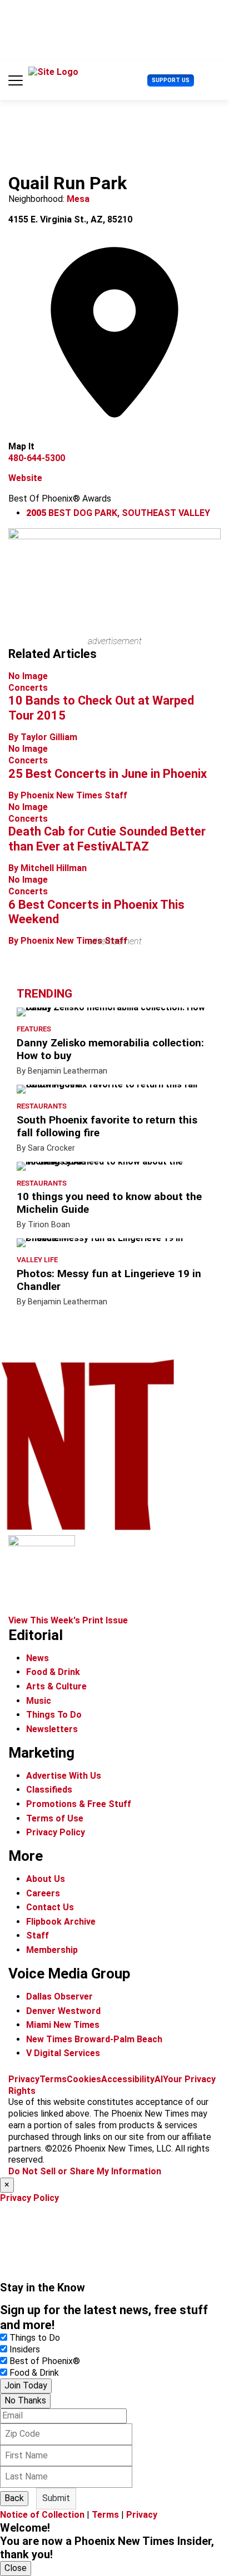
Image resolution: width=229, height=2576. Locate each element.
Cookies (84, 2079)
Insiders (25, 2349)
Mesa (78, 199)
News (38, 1658)
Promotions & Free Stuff (79, 1804)
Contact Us (50, 1907)
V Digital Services (63, 2053)
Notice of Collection (42, 2515)
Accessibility (128, 2079)
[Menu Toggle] (16, 80)
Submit (56, 2498)
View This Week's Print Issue (68, 1620)
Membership (52, 1950)
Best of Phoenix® (45, 2361)
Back (14, 2498)
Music (39, 1701)
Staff (38, 1935)
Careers (43, 1893)
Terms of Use (55, 1818)
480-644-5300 (37, 458)
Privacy (24, 2079)
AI (159, 2079)
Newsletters (52, 1729)
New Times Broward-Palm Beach (94, 2039)
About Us (46, 1879)
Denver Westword (63, 2011)
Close (16, 2568)
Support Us (171, 80)
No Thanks (25, 2400)
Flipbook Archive (61, 1922)
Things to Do (35, 2338)
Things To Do (54, 1715)
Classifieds (49, 1790)
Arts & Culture (56, 1686)
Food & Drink (53, 1672)
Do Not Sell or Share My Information (85, 2171)
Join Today (26, 2385)
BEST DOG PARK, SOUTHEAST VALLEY (118, 513)
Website (25, 478)
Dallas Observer (59, 1996)
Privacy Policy (56, 1832)
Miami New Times (63, 2025)
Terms (53, 2079)
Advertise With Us (64, 1776)
